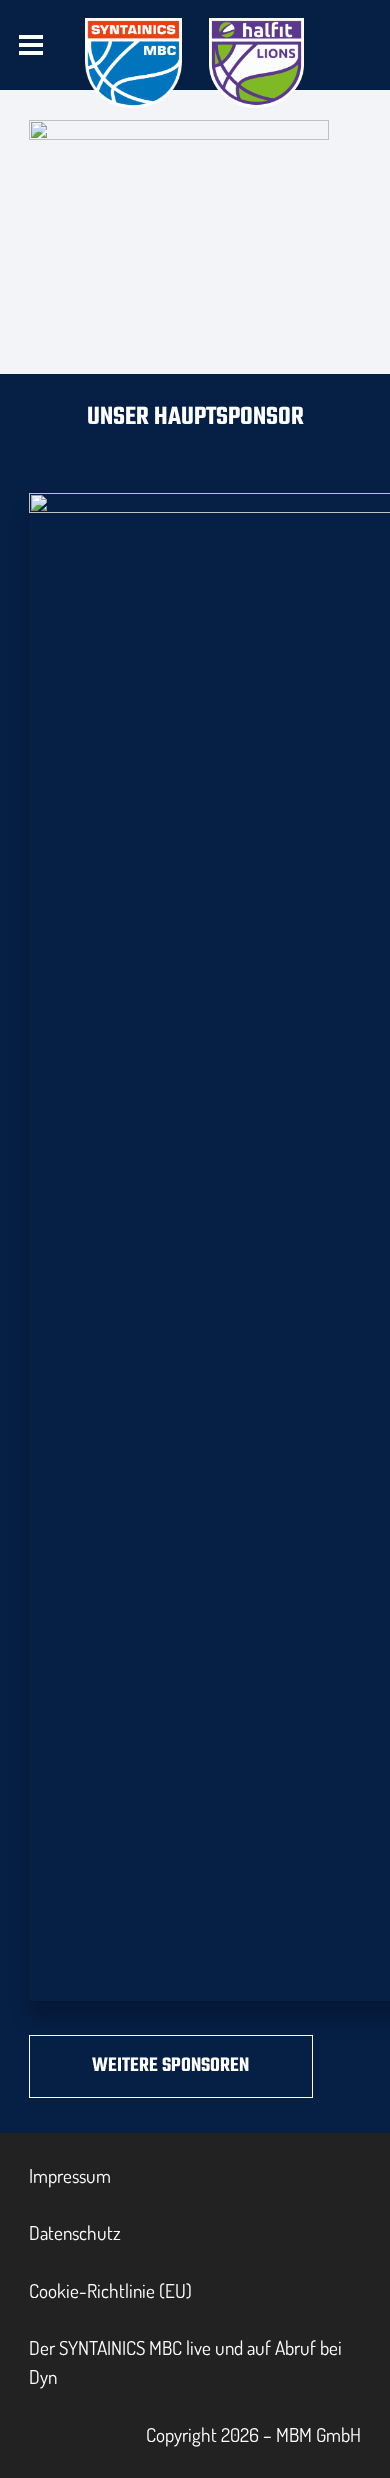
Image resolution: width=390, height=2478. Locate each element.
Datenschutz (75, 2232)
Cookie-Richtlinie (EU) (110, 2290)
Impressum (70, 2175)
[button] (31, 45)
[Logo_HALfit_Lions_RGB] (256, 63)
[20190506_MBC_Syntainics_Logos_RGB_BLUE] (133, 63)
